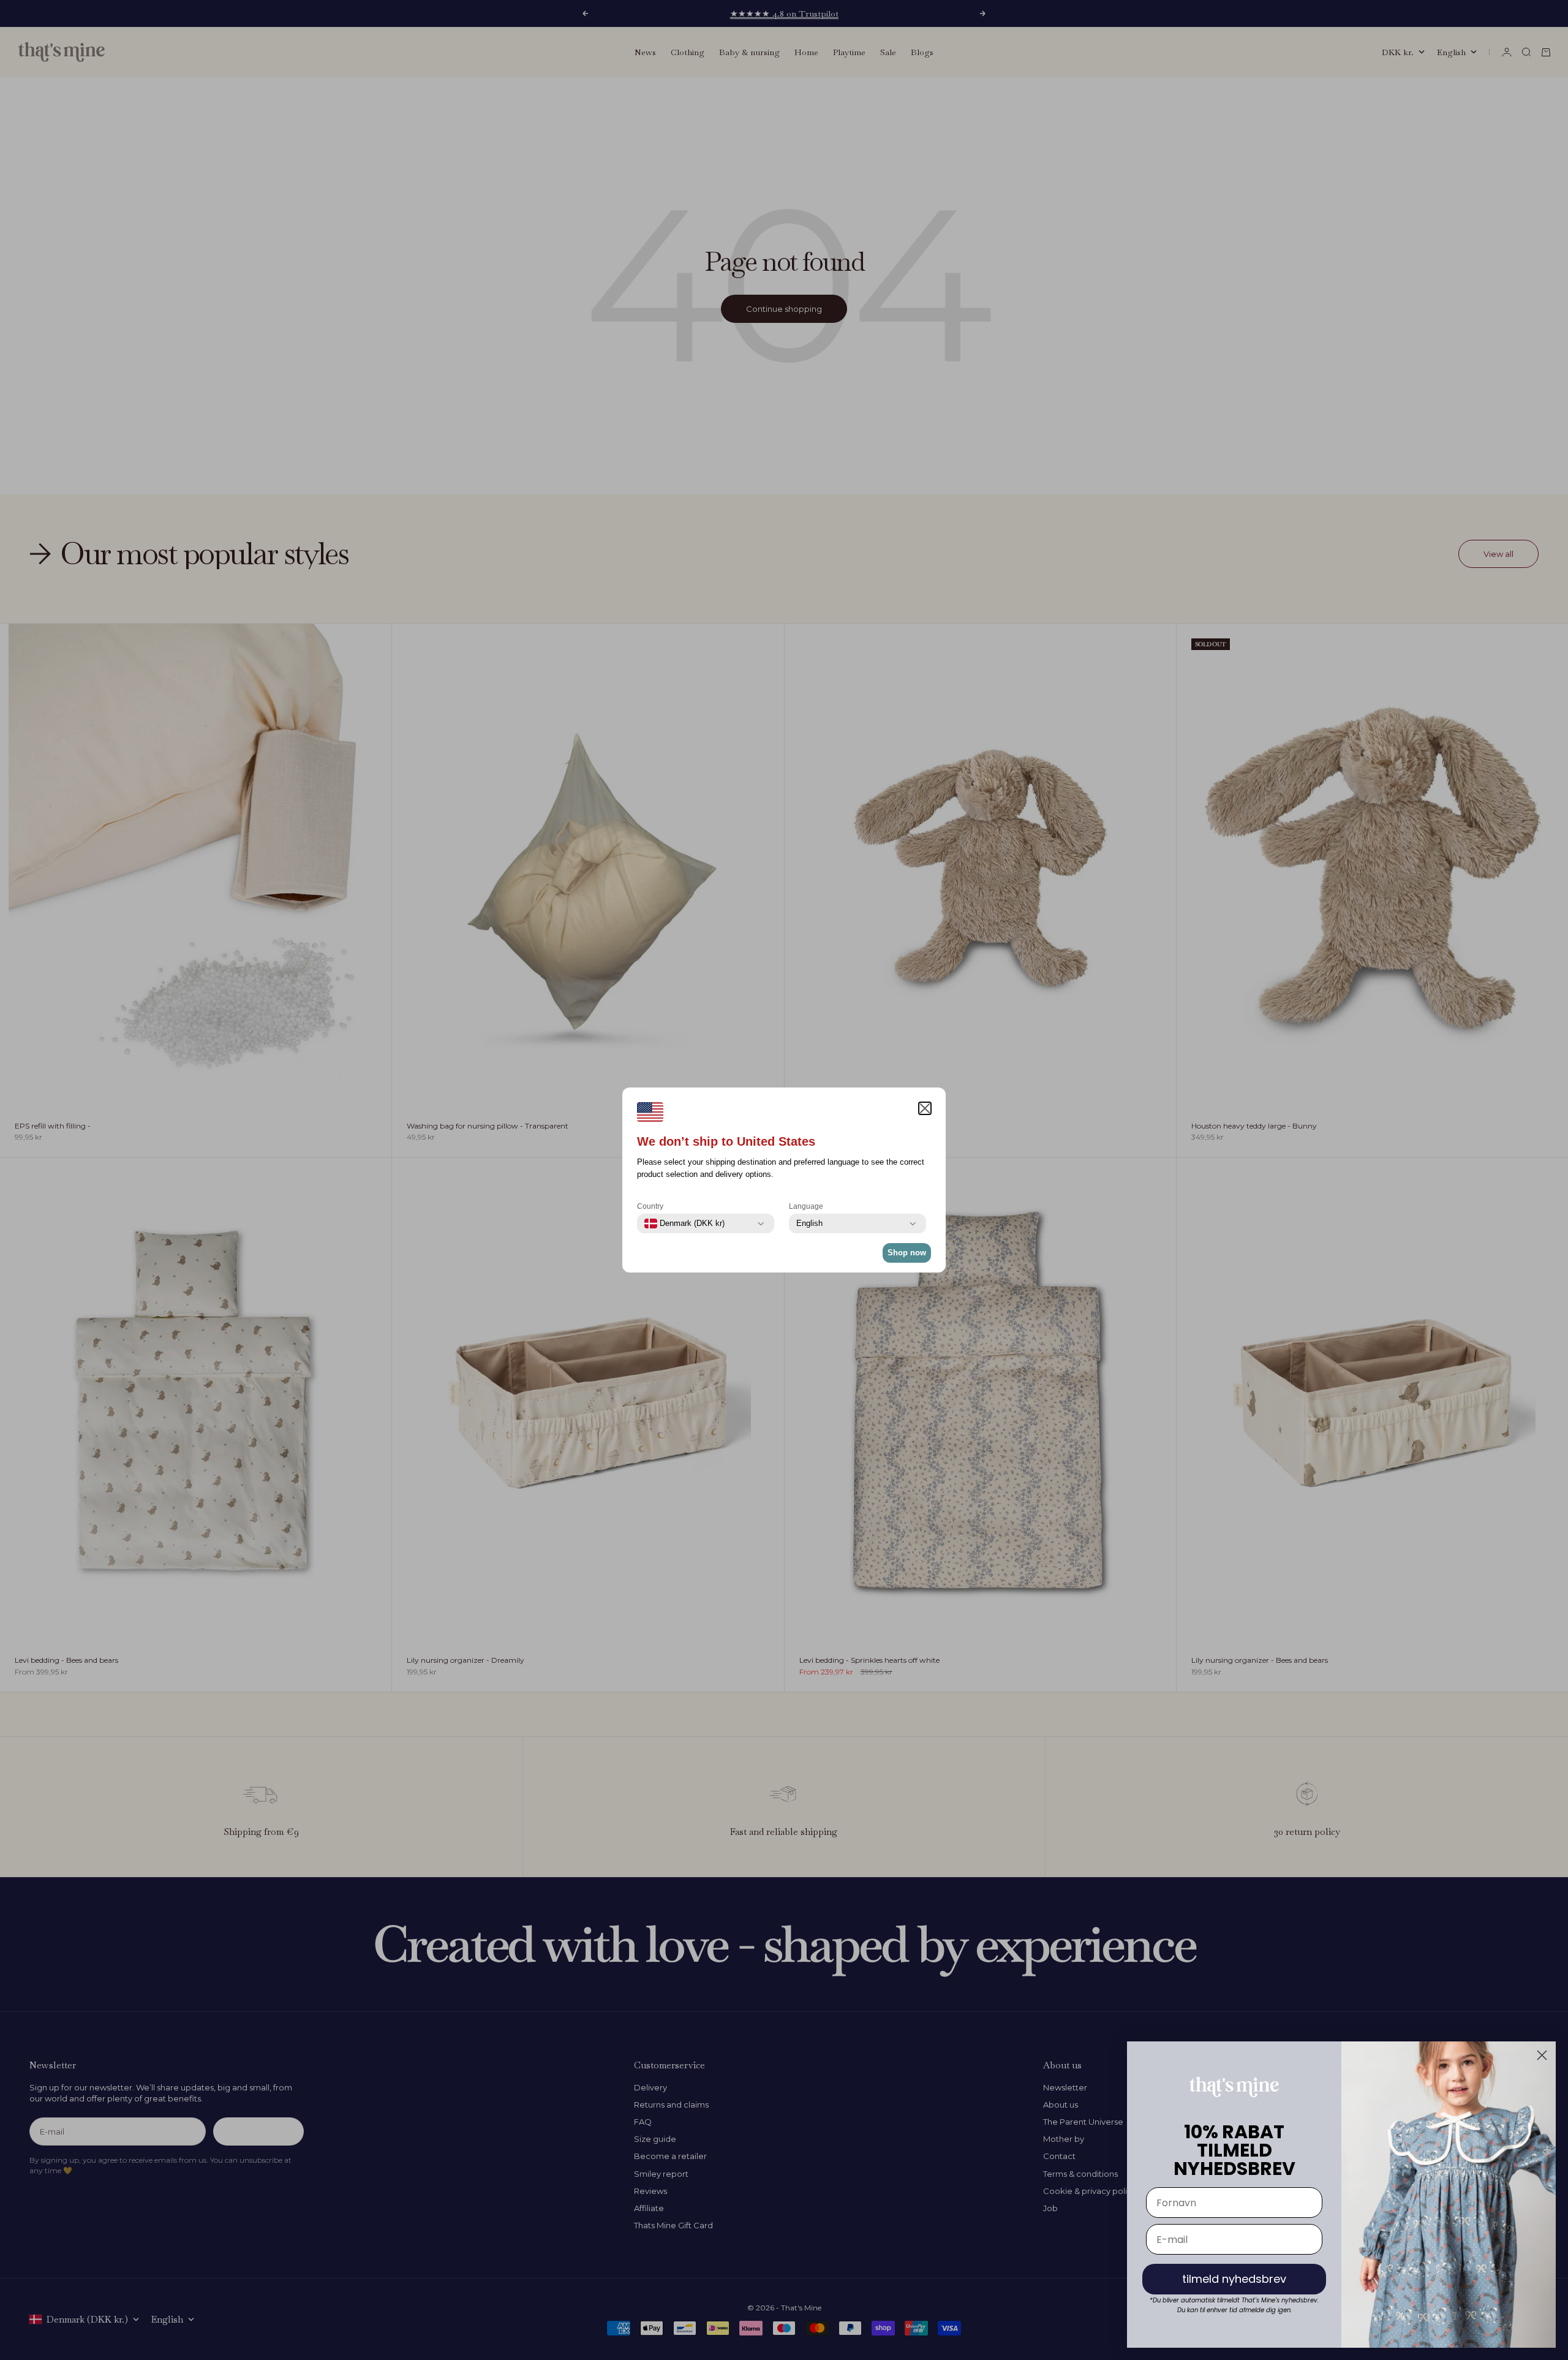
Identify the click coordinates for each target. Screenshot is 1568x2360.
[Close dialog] (1542, 2055)
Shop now (907, 1253)
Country (650, 1206)
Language (806, 1206)
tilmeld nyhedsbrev (1234, 2279)
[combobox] (684, 1223)
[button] (925, 1108)
